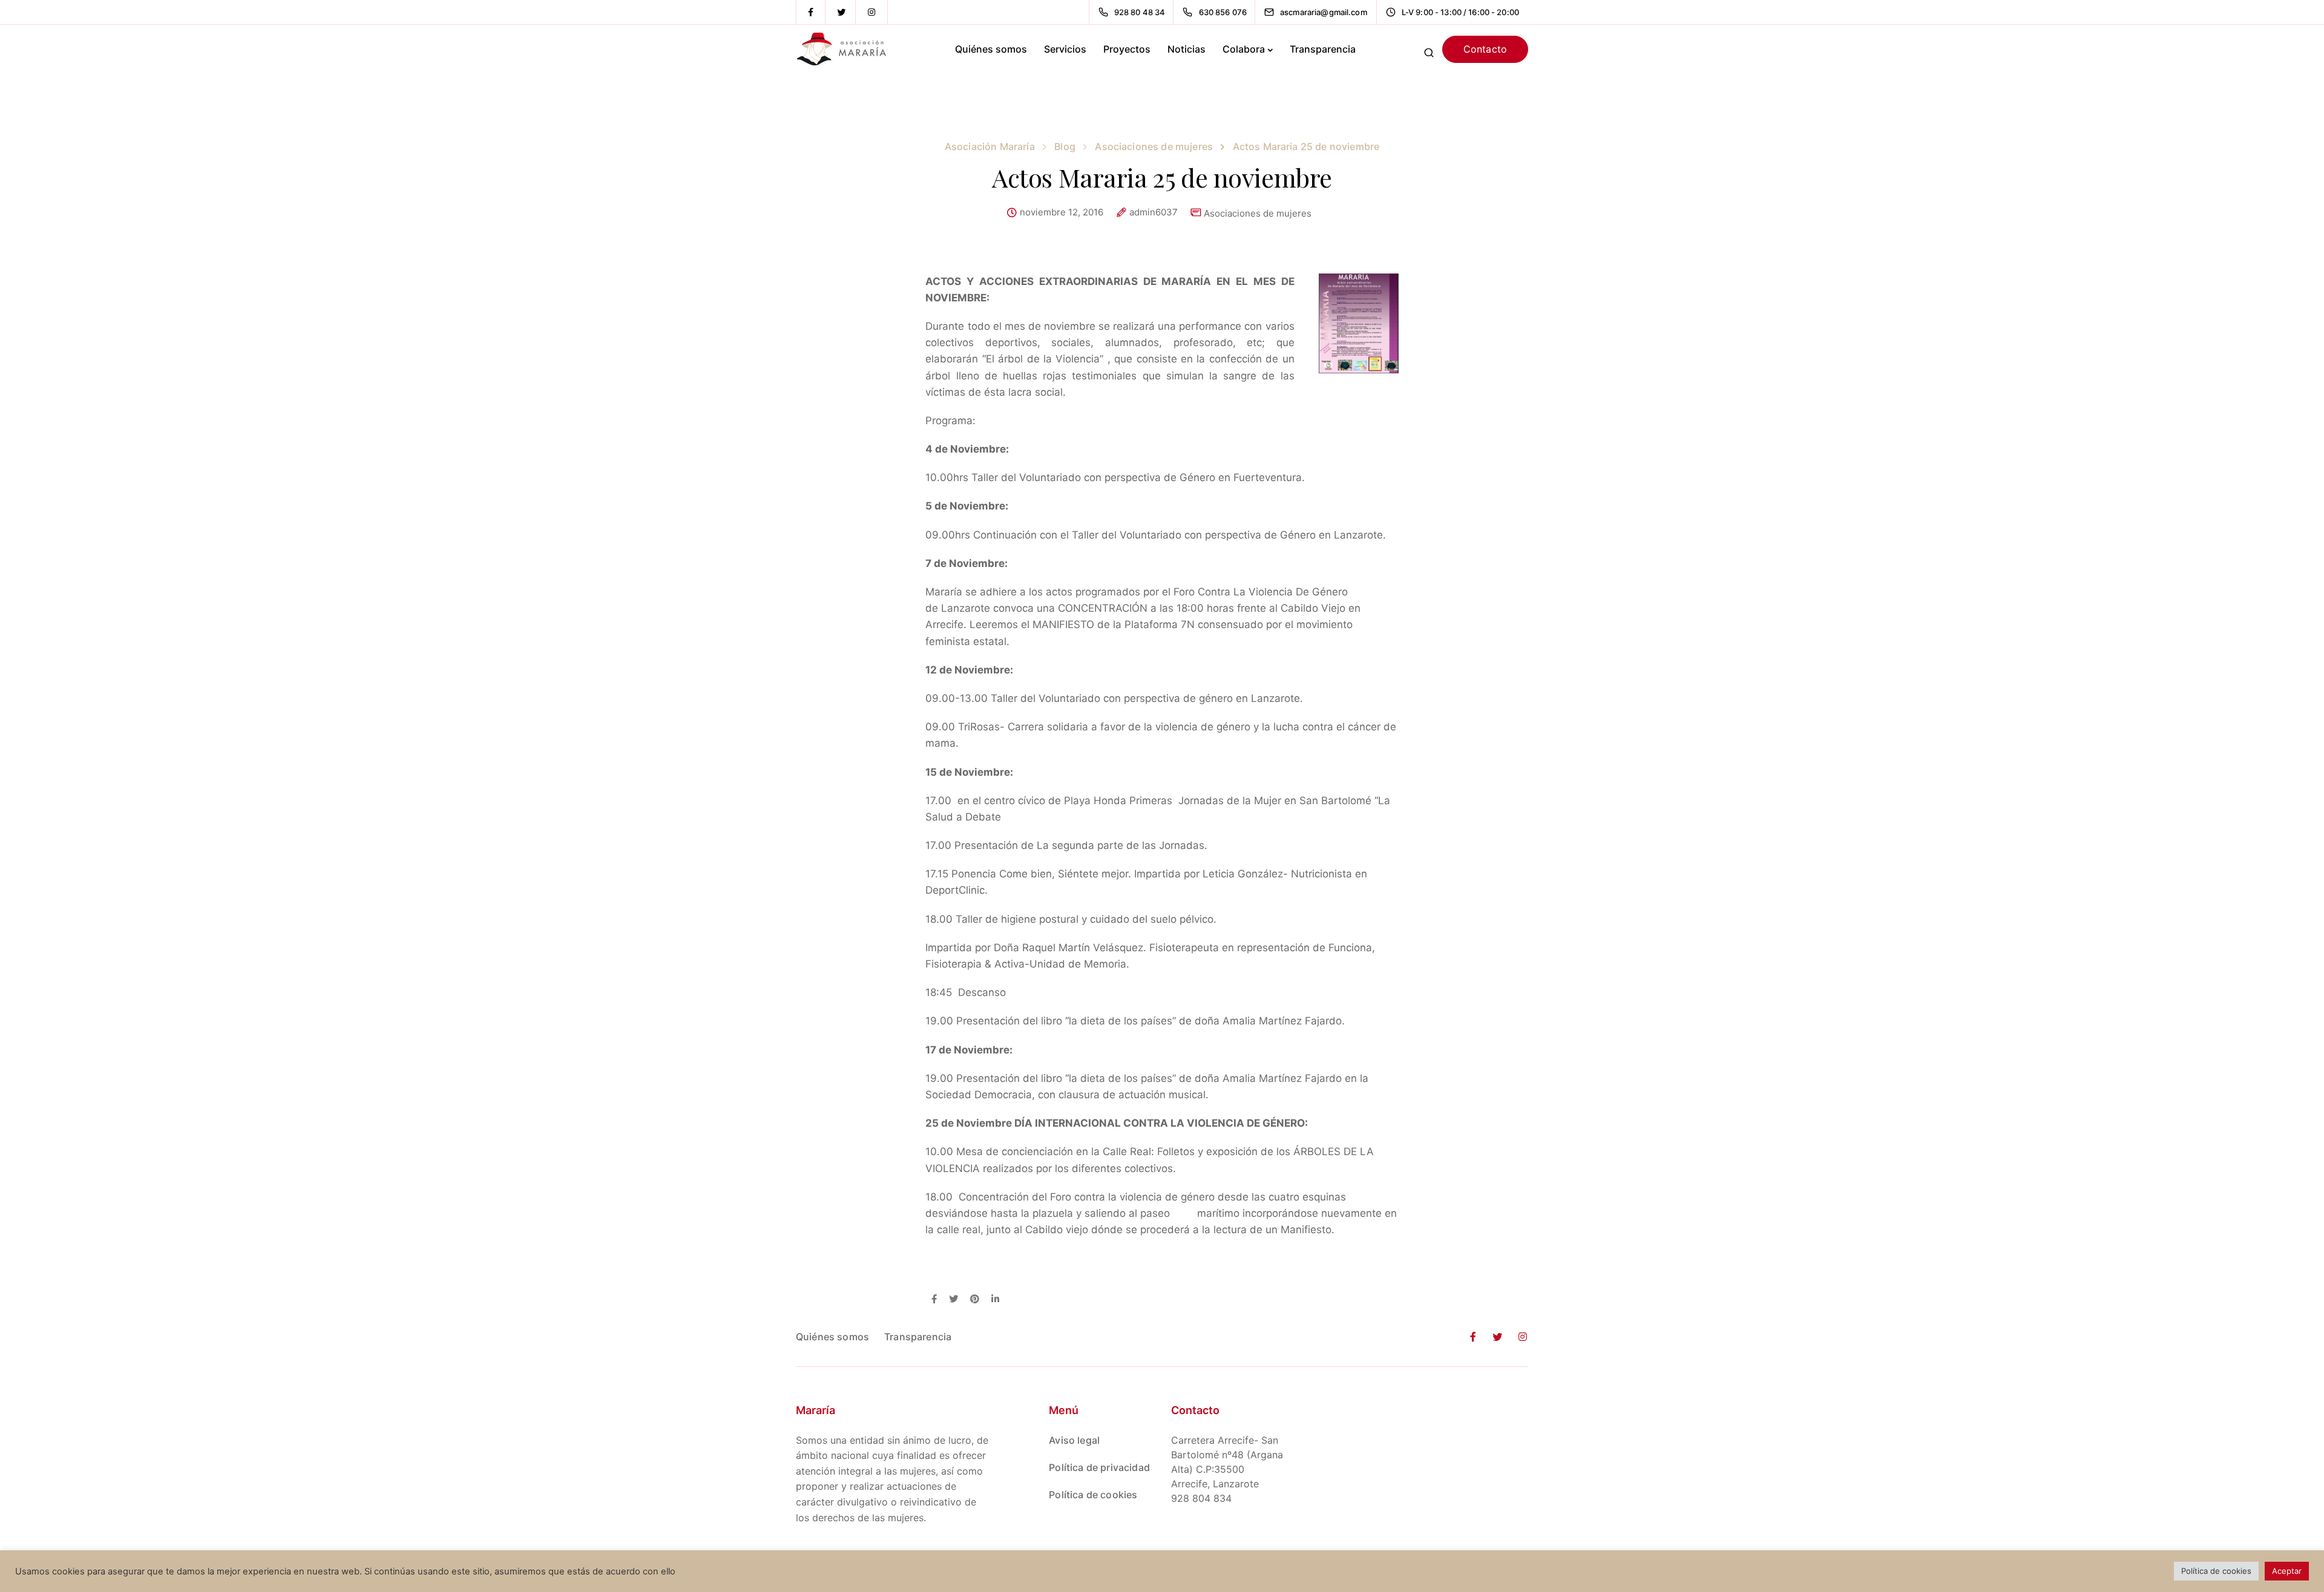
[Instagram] (871, 12)
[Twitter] (841, 12)
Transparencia (1323, 49)
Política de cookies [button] (2216, 1571)
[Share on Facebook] (934, 1300)
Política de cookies (1093, 1495)
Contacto (1485, 49)
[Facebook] (811, 12)
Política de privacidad (1099, 1467)
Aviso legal (1074, 1440)
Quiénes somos (991, 49)
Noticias (1187, 49)
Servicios (1065, 49)
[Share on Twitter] (954, 1300)
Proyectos (1127, 49)
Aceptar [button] (2287, 1571)
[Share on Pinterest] (975, 1300)
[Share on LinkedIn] (995, 1300)
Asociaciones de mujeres (1258, 213)
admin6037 (1154, 212)
